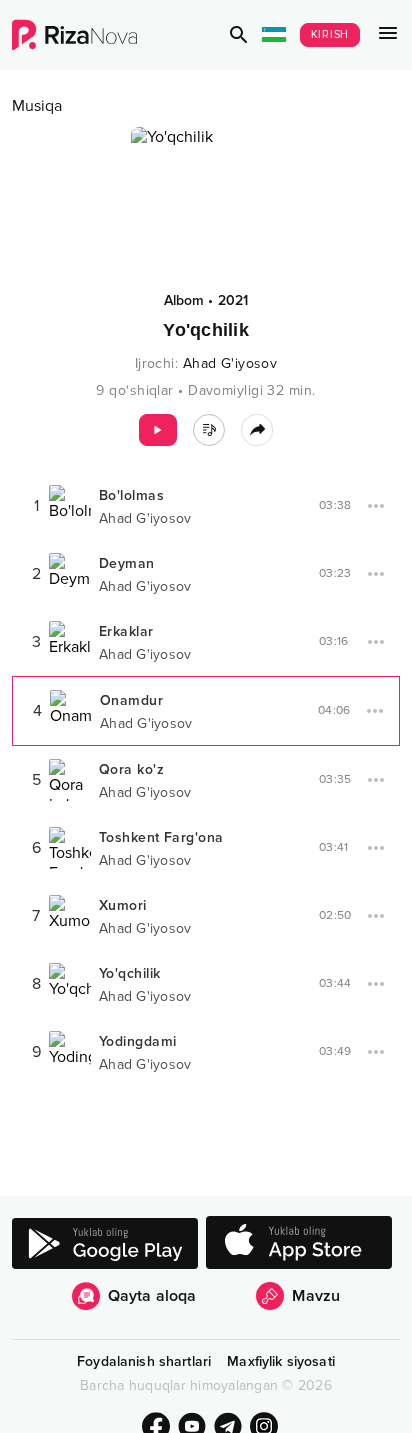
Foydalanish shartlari (144, 1361)
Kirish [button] (330, 34)
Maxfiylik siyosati (281, 1361)
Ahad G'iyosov (230, 363)
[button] (239, 35)
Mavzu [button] (316, 1296)
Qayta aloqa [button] (152, 1296)
